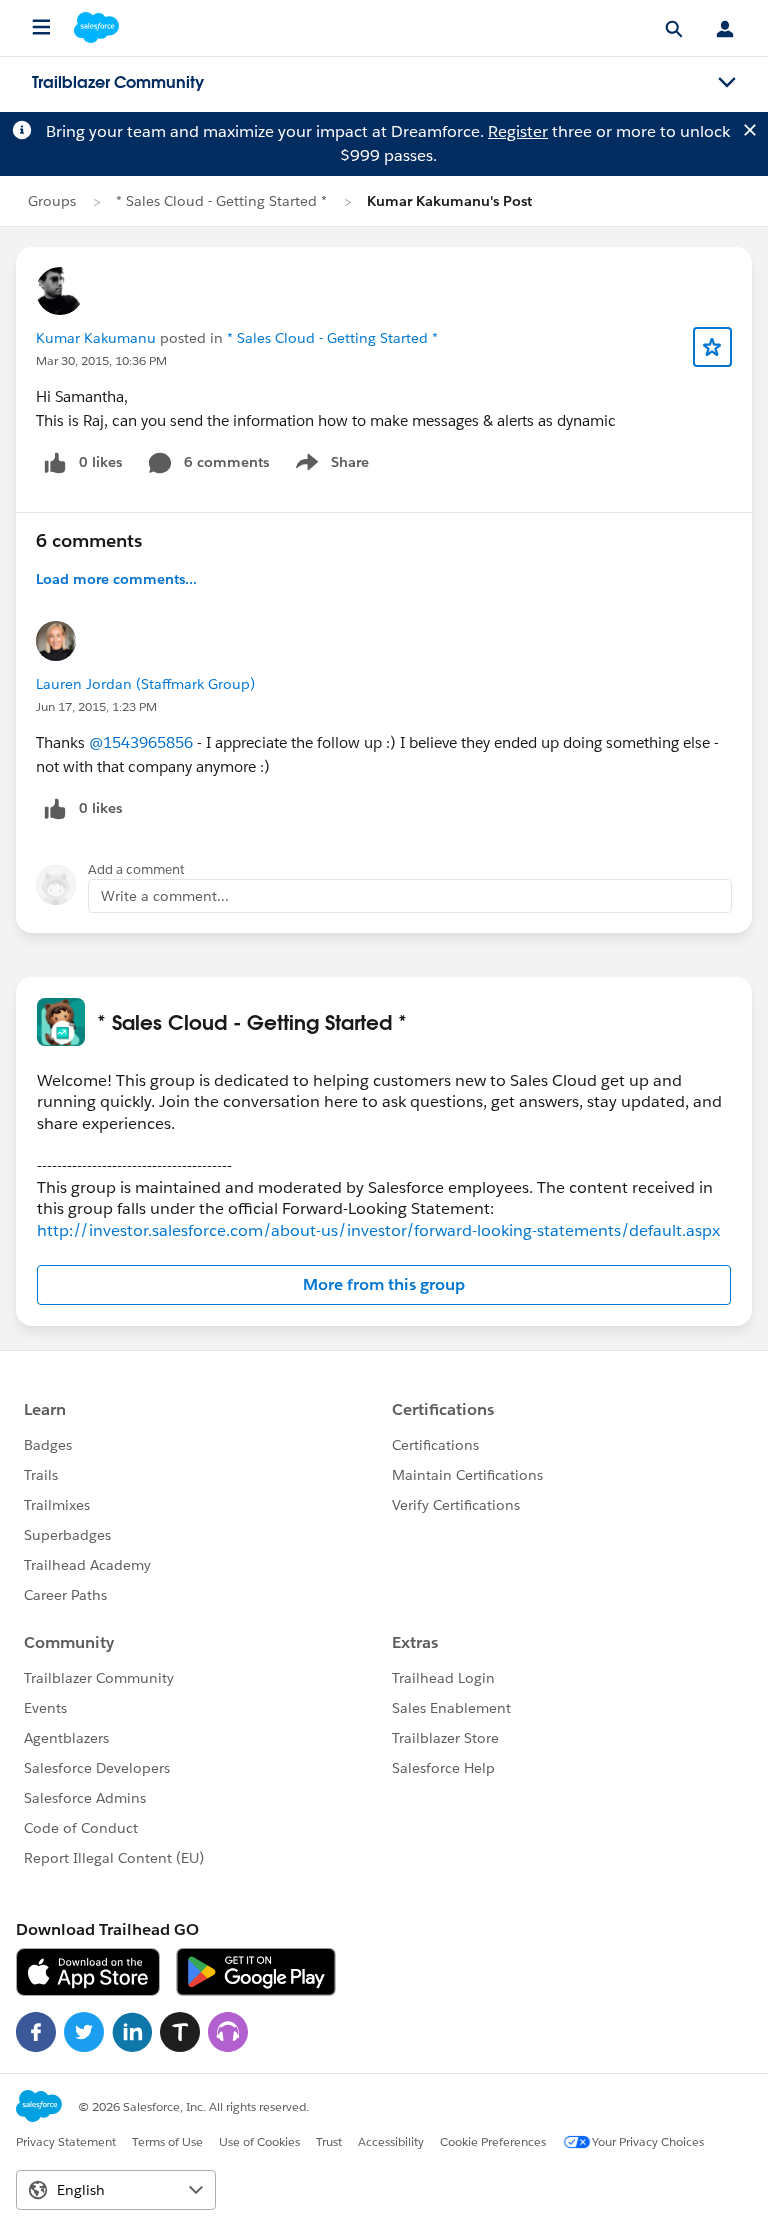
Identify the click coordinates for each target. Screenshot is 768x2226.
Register (518, 131)
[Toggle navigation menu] (727, 83)
